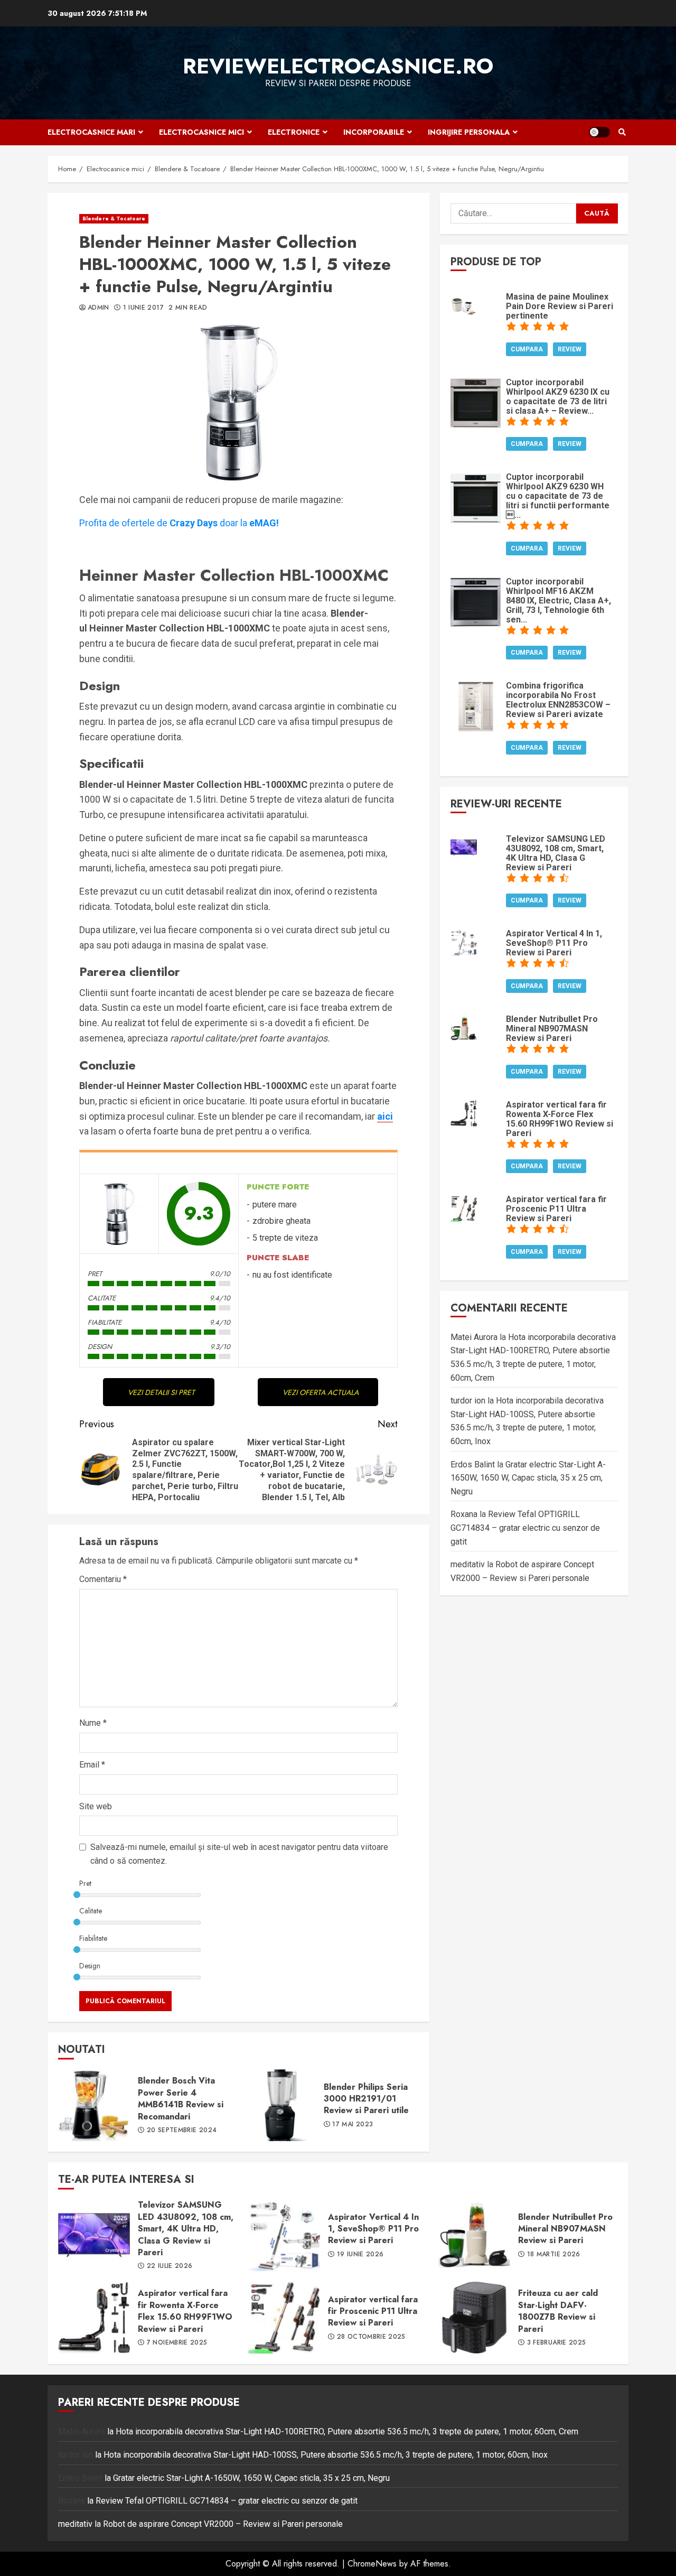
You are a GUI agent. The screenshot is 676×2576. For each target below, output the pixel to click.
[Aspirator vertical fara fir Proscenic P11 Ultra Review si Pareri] (464, 1207)
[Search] (622, 132)
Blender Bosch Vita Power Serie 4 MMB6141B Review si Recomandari (94, 2105)
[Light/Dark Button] (599, 132)
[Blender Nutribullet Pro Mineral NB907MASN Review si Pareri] (464, 1027)
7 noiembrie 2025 (177, 2343)
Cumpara (527, 349)
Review (570, 349)
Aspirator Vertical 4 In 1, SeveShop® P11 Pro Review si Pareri (284, 2235)
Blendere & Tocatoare (114, 218)
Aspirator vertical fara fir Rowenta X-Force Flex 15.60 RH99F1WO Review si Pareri (94, 2318)
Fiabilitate (93, 1938)
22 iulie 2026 (170, 2266)
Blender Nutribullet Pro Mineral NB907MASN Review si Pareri (474, 2235)
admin (98, 308)
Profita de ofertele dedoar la (179, 523)
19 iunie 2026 (360, 2255)
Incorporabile (374, 132)
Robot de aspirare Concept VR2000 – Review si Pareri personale (223, 2524)
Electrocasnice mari (91, 132)
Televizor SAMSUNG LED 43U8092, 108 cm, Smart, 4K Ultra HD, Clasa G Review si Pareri (94, 2235)
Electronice (294, 132)
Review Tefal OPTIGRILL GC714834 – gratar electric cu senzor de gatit (525, 1528)
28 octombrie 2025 (371, 2337)
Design (90, 1966)
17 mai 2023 (353, 2125)
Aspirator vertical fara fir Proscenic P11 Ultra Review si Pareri (284, 2318)
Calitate (91, 1911)
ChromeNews (372, 2564)
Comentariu (103, 1579)
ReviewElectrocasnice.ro (338, 66)
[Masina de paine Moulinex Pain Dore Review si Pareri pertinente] (464, 305)
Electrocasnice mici (201, 132)
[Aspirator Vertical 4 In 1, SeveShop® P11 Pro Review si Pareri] (464, 942)
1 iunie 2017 (143, 308)
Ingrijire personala (469, 132)
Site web (96, 1806)
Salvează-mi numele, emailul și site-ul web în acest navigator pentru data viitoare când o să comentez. (239, 1854)
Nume (93, 1723)
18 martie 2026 (554, 2255)
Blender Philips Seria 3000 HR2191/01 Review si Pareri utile (280, 2105)
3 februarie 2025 (557, 2343)
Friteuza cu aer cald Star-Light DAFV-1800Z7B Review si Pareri (474, 2318)
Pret (85, 1883)
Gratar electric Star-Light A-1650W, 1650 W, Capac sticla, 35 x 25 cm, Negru (528, 1478)
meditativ (468, 1565)
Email (92, 1765)
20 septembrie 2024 (182, 2131)
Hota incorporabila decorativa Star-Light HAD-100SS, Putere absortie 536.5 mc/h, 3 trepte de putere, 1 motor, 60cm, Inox (326, 2455)
